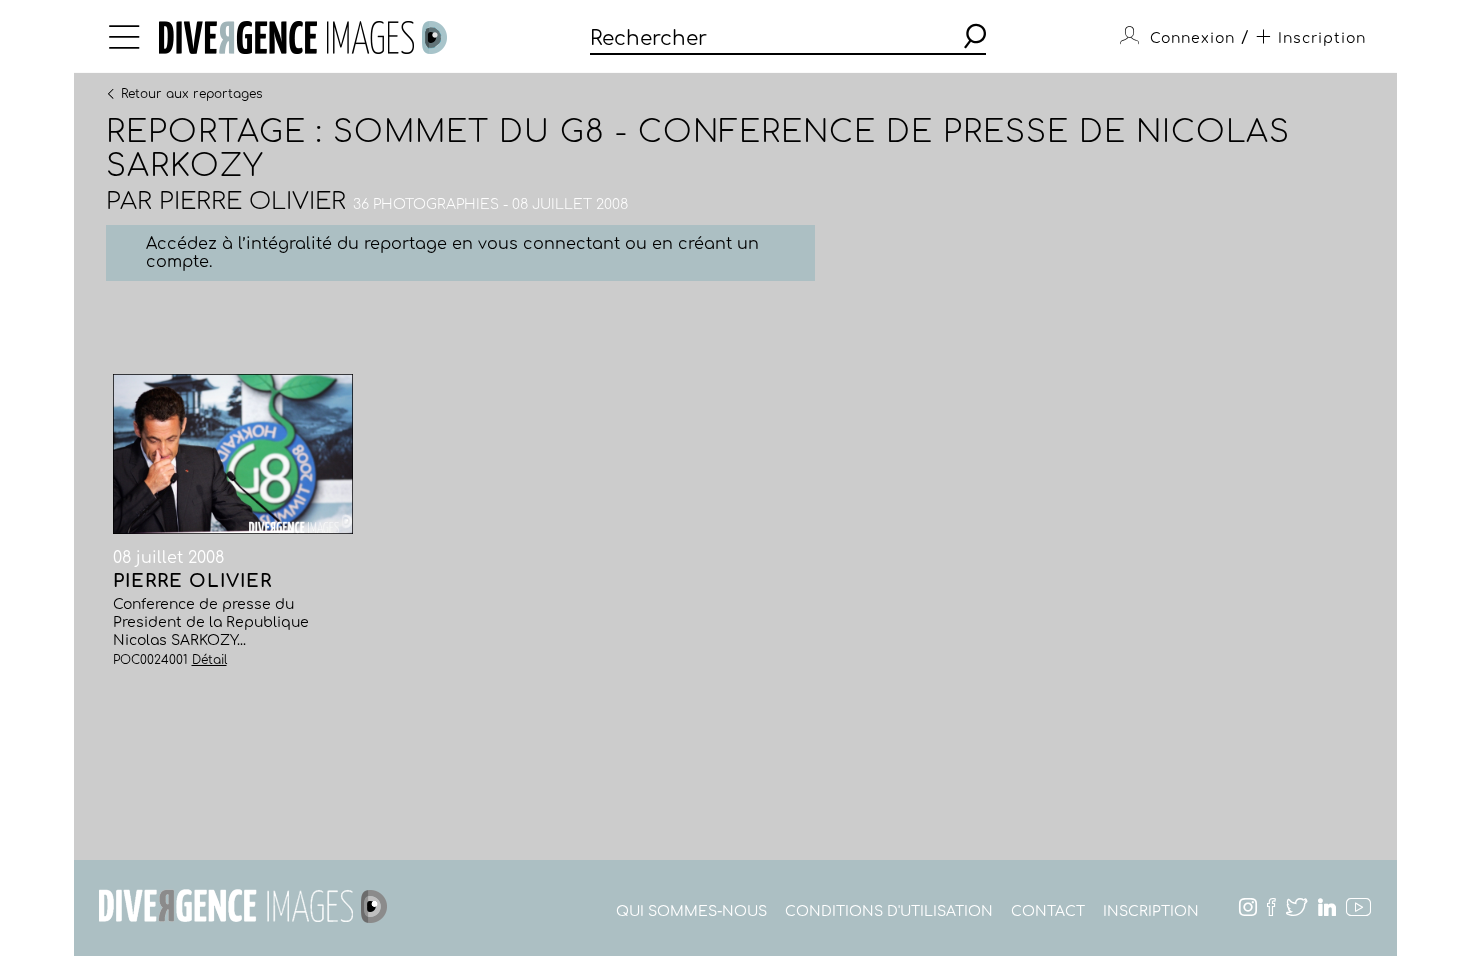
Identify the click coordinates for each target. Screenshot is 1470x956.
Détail (209, 660)
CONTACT (1048, 911)
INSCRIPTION (1151, 911)
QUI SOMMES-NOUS (691, 911)
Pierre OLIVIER (252, 201)
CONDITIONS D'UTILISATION (889, 911)
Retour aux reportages (191, 93)
